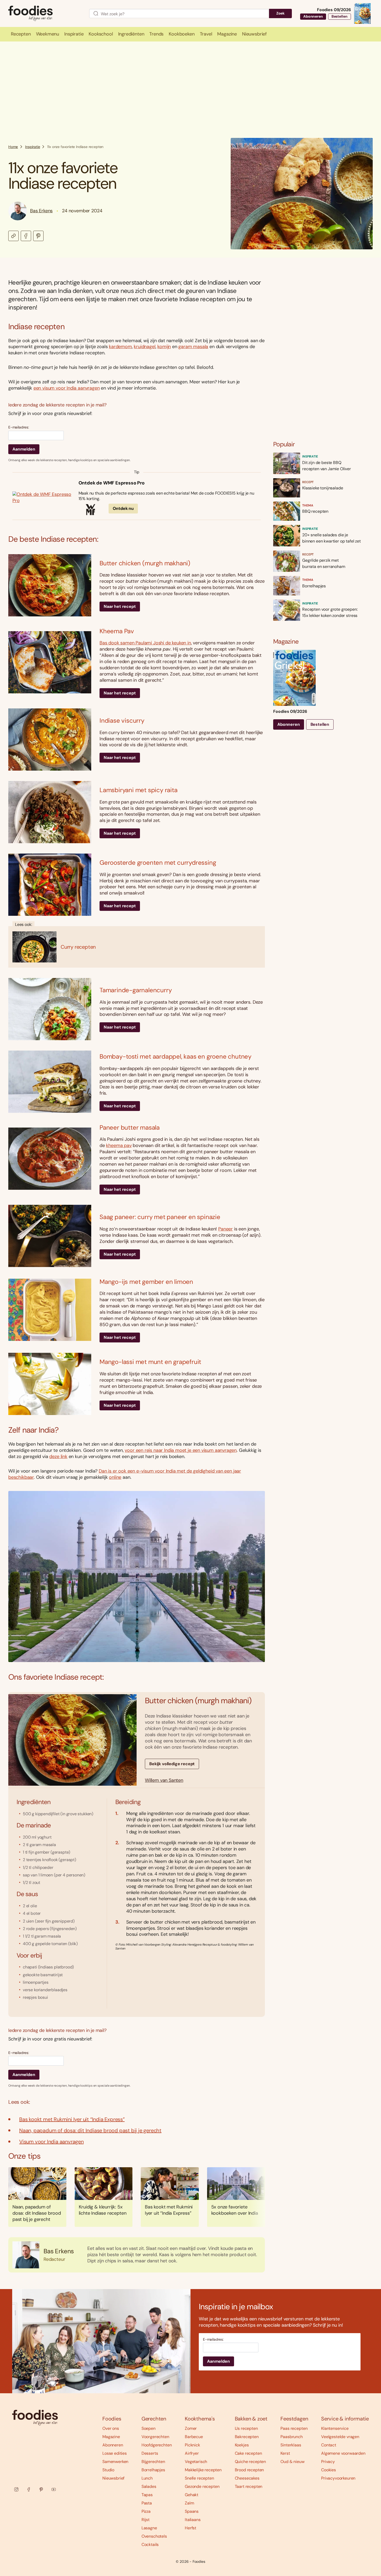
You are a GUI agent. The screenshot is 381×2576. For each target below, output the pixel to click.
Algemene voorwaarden (343, 2453)
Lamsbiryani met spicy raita (139, 790)
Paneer (225, 1229)
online (115, 1477)
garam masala (193, 347)
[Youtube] (54, 2489)
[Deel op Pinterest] (38, 236)
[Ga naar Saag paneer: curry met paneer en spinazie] (50, 1236)
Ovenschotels (154, 2536)
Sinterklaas (291, 2445)
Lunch (147, 2478)
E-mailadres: (19, 427)
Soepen (149, 2428)
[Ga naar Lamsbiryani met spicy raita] (50, 812)
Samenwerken (115, 2462)
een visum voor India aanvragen (67, 388)
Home (13, 147)
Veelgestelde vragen (340, 2437)
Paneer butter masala (130, 1127)
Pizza (146, 2511)
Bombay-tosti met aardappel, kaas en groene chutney (175, 1056)
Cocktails (150, 2545)
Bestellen (340, 16)
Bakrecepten (247, 2437)
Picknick (192, 2445)
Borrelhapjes (153, 2470)
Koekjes (242, 2445)
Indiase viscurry (122, 720)
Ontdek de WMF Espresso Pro (112, 483)
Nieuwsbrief (113, 2478)
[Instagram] (16, 2489)
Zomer (191, 2428)
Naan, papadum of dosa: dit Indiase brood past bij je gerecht (90, 2130)
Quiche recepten (251, 2462)
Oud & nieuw (292, 2462)
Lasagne (149, 2528)
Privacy (328, 2462)
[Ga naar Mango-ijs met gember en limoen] (50, 1310)
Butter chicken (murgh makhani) (145, 563)
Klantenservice (335, 2428)
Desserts (150, 2453)
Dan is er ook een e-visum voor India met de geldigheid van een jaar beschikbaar (125, 1474)
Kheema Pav (117, 631)
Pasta (147, 2503)
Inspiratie (33, 147)
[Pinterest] (41, 2489)
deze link (58, 1456)
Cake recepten (248, 2453)
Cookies (329, 2470)
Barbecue (194, 2437)
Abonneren (313, 16)
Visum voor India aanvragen (51, 2142)
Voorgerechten (155, 2437)
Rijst (146, 2520)
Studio (108, 2470)
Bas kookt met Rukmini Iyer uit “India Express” (72, 2119)
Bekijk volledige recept (172, 1764)
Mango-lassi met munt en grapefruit (150, 1362)
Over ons (111, 2428)
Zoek (280, 13)
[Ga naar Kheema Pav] (50, 662)
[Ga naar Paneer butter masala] (50, 1159)
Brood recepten (249, 2470)
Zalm (189, 2503)
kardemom (120, 347)
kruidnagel (144, 347)
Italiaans (193, 2520)
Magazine (111, 2437)
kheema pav (119, 1145)
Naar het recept (120, 606)
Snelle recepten (199, 2478)
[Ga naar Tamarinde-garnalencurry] (50, 1009)
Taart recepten (249, 2486)
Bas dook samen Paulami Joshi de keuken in (145, 643)
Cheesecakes (247, 2478)
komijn (164, 347)
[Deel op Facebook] (26, 236)
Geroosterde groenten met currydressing (158, 863)
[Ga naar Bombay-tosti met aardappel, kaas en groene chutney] (50, 1082)
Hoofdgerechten (157, 2445)
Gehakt (192, 2495)
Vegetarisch (196, 2462)
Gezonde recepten (202, 2486)
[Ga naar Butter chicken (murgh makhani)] (50, 585)
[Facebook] (29, 2489)
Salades (149, 2486)
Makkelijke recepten (203, 2470)
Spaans (192, 2511)
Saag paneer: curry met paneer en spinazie (160, 1217)
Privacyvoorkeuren (338, 2478)
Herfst (190, 2528)
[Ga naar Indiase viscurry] (50, 740)
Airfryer (192, 2453)
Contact (329, 2445)
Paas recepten (294, 2428)
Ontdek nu (123, 508)
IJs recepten (246, 2428)
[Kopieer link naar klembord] (13, 236)
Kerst (285, 2453)
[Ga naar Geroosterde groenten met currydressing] (50, 885)
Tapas (147, 2495)
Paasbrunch (291, 2437)
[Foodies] (45, 14)
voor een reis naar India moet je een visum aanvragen (181, 1450)
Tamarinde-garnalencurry (136, 990)
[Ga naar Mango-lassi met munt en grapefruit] (50, 1384)
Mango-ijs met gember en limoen (146, 1282)
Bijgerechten (153, 2462)
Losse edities (115, 2453)
